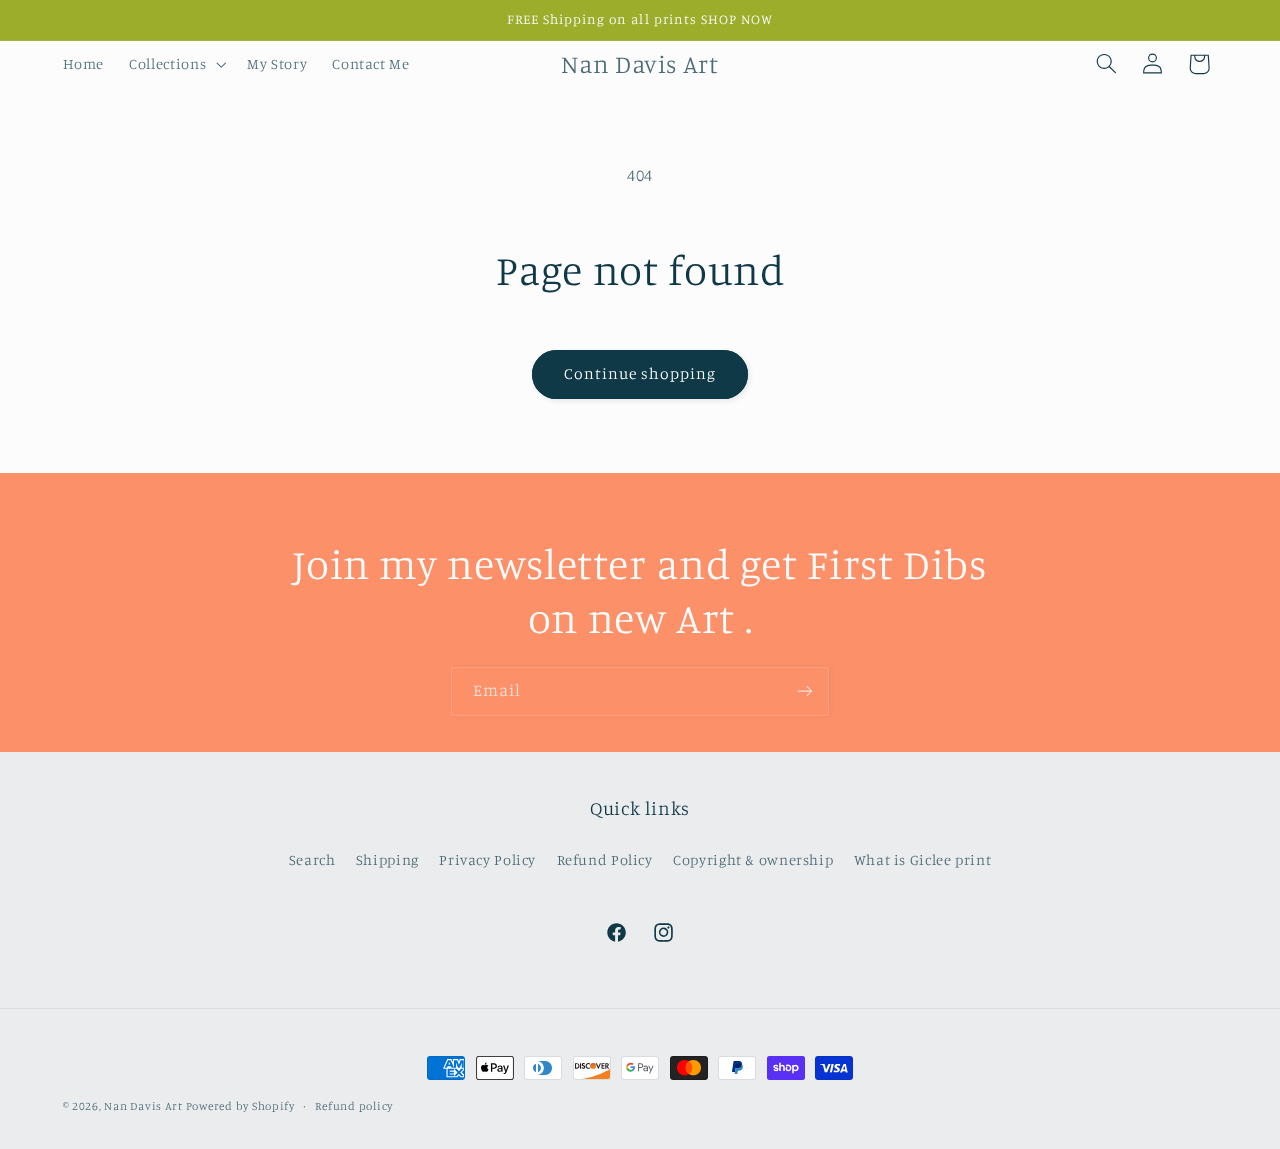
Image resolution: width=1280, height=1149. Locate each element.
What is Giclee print (923, 859)
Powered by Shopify (240, 1106)
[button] (176, 64)
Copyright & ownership (753, 859)
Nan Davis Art (144, 1106)
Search (312, 859)
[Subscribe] (805, 691)
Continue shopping (640, 373)
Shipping (387, 859)
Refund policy (354, 1106)
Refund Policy (605, 859)
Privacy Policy (487, 859)
